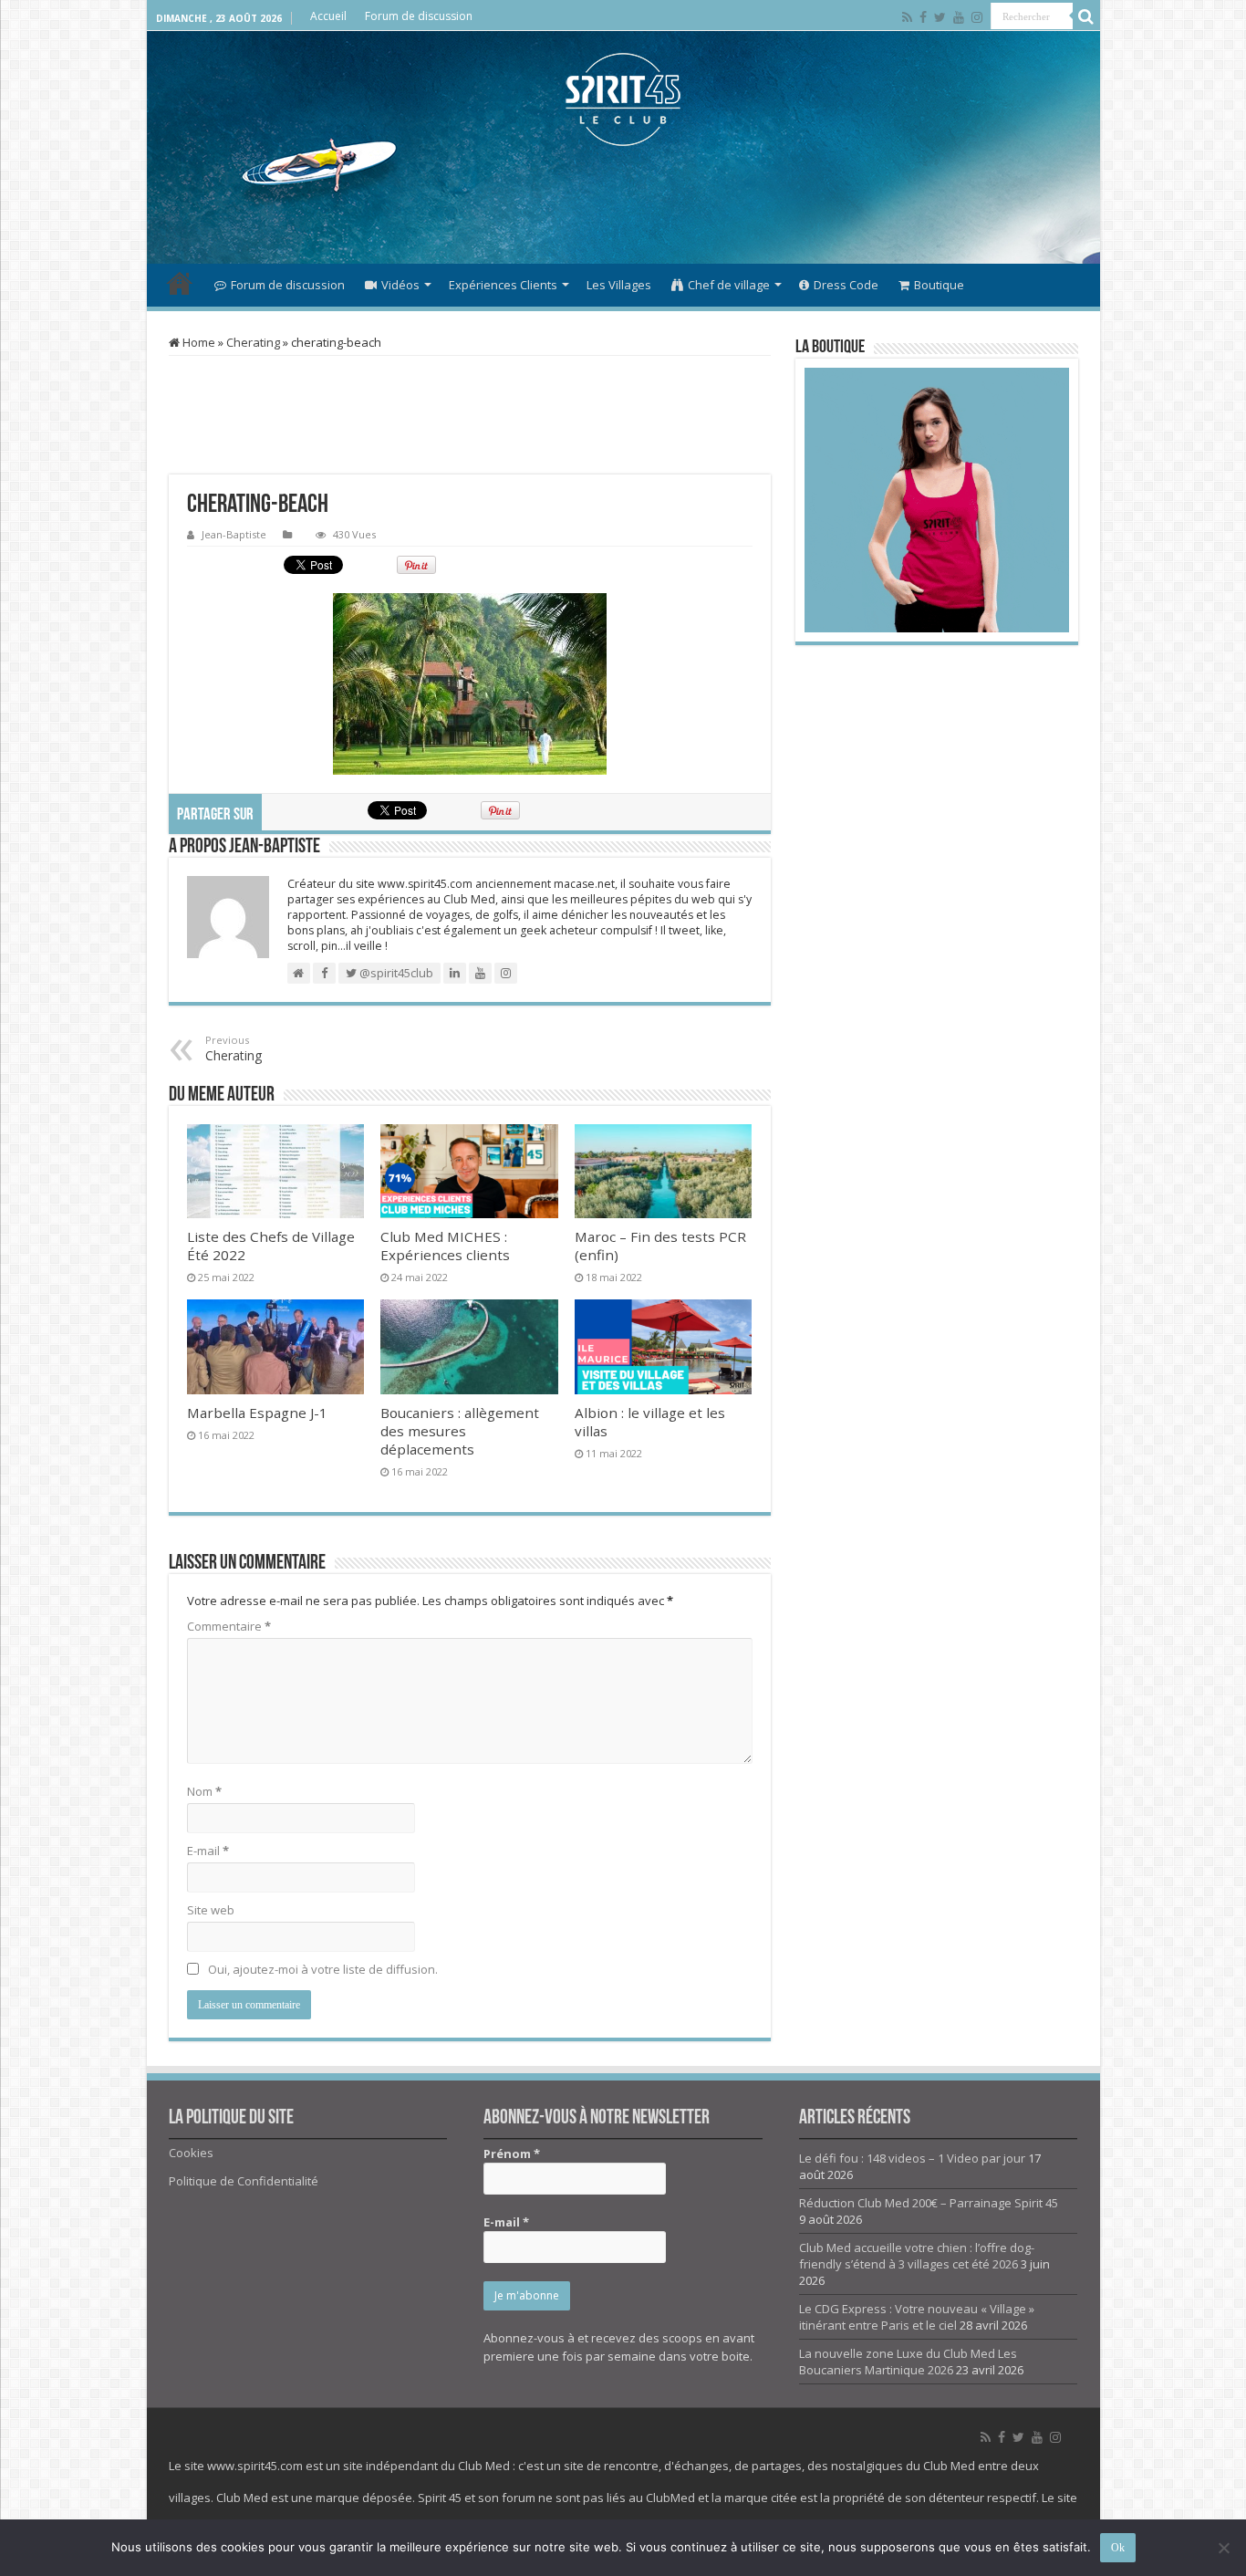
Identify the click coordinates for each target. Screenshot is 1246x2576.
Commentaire (229, 1626)
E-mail (208, 1851)
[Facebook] (923, 17)
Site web (211, 1910)
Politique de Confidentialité (244, 2181)
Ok (1118, 2548)
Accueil (328, 16)
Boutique (939, 285)
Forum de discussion (419, 16)
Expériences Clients (503, 285)
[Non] (1223, 2548)
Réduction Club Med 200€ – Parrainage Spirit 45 (929, 2203)
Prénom (512, 2154)
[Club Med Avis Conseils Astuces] (623, 99)
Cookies (191, 2153)
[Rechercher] (1086, 16)
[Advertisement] (623, 204)
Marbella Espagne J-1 (257, 1413)
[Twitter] (940, 17)
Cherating (253, 342)
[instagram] (977, 17)
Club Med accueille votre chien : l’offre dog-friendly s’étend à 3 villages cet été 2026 (917, 2256)
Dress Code (846, 285)
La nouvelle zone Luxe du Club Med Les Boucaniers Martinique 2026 (908, 2362)
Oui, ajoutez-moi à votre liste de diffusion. (322, 1969)
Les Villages (619, 285)
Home (197, 342)
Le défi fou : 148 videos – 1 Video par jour (912, 2158)
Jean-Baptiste (234, 534)
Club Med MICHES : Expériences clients (445, 1246)
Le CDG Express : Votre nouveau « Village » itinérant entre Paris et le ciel (917, 2317)
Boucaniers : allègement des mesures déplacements (460, 1431)
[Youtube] (959, 17)
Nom (204, 1791)
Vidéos (400, 285)
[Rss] (907, 17)
